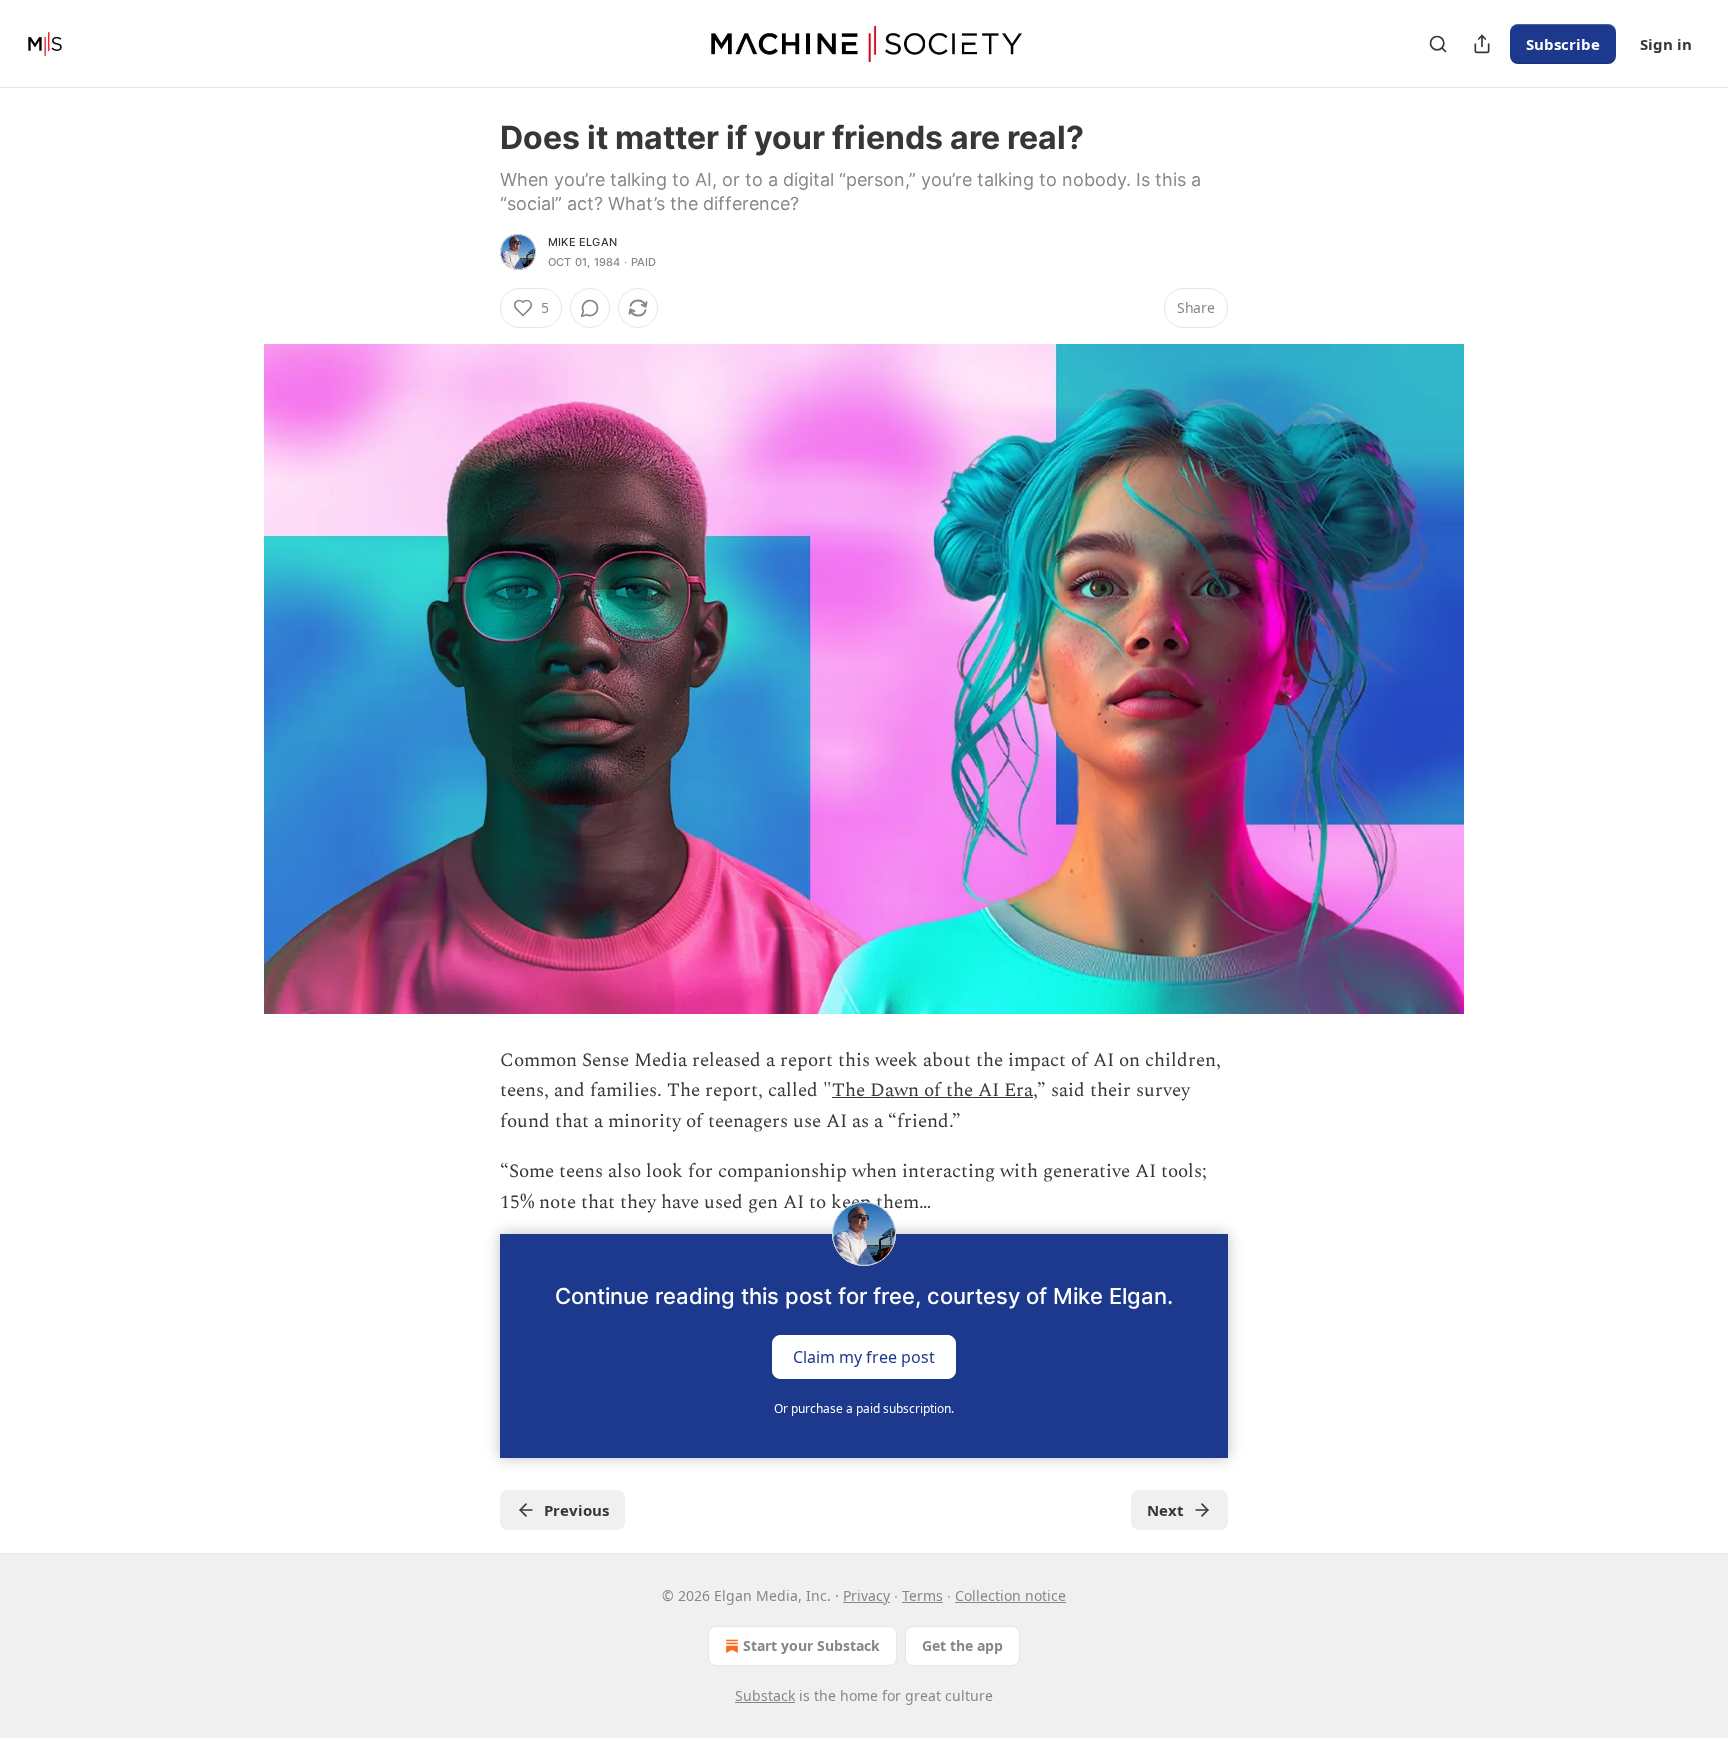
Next (1165, 1510)
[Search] (1438, 44)
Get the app (962, 1645)
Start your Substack (811, 1645)
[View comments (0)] (590, 308)
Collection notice (1010, 1595)
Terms (922, 1595)
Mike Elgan (582, 242)
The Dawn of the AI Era (932, 1090)
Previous (576, 1510)
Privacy (866, 1595)
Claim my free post (864, 1357)
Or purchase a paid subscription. (864, 1408)
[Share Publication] (1482, 44)
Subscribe (1563, 44)
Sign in (1666, 44)
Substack (765, 1695)
